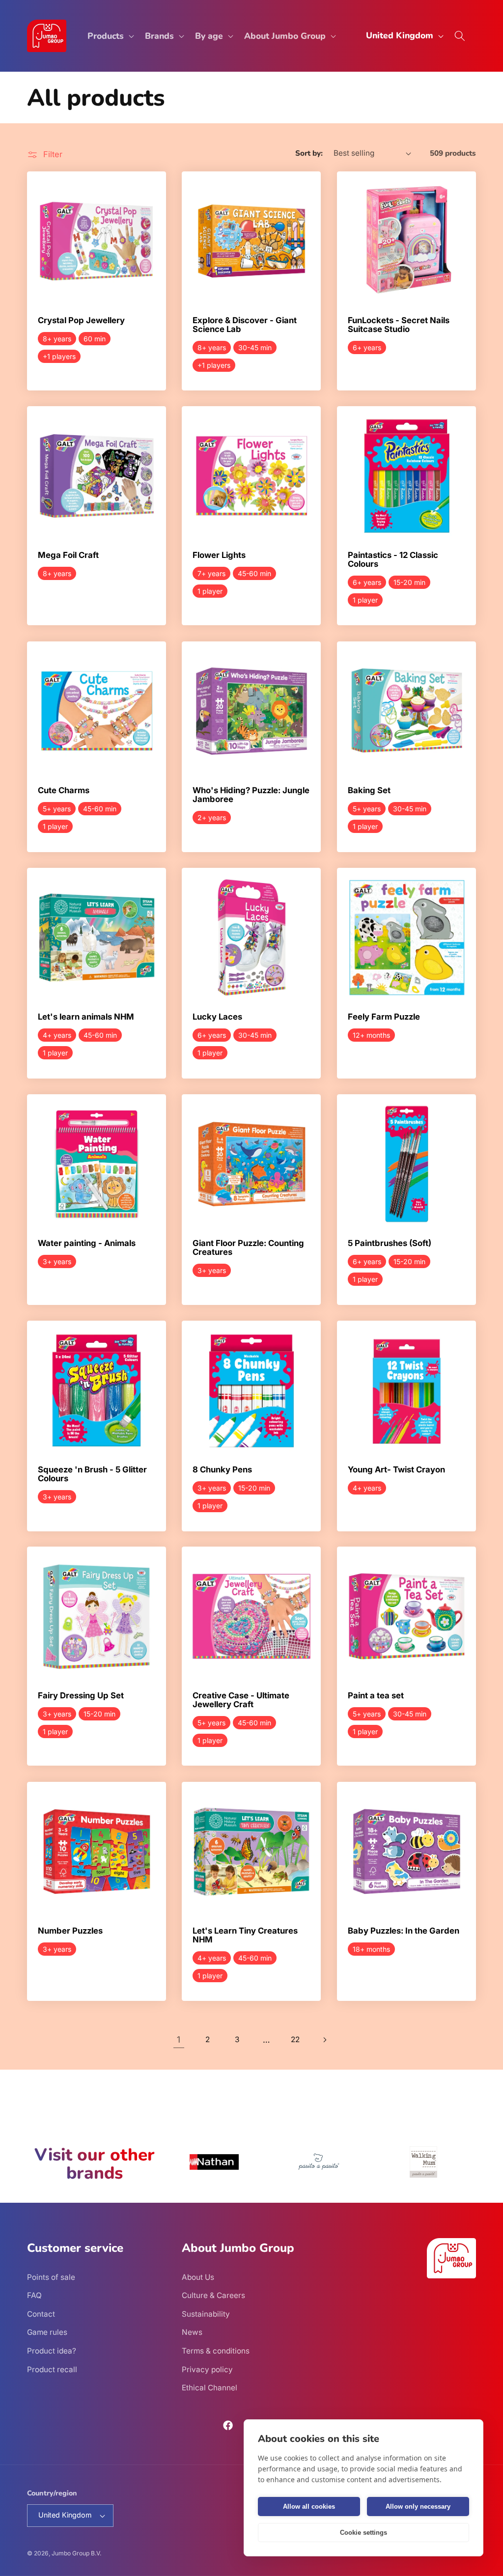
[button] (110, 36)
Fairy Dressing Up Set (81, 1696)
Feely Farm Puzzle (384, 1017)
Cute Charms (64, 791)
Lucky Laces (217, 1017)
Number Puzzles (70, 1931)
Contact (41, 2314)
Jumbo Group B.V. (76, 2553)
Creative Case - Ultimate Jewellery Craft (241, 1701)
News (192, 2332)
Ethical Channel (210, 2388)
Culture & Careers (213, 2295)
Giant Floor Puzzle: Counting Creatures (248, 1248)
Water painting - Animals (87, 1244)
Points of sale (51, 2277)
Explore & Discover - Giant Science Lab (245, 325)
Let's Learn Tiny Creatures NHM (245, 1935)
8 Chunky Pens (222, 1470)
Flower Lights (219, 556)
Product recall (52, 2369)
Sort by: (309, 153)
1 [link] (179, 2039)
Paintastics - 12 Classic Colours (393, 560)
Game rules (47, 2332)
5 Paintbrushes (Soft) (390, 1244)
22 (295, 2039)
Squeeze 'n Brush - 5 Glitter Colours (92, 1474)
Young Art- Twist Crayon (396, 1470)
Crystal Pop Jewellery (81, 321)
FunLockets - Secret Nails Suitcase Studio (399, 325)
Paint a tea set (376, 1696)
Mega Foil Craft (68, 556)
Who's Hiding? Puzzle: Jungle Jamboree (251, 795)
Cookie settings (363, 2533)
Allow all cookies (309, 2507)
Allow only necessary (418, 2507)
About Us (198, 2277)
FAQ (34, 2295)
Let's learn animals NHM (86, 1017)
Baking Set (369, 791)
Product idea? (52, 2351)
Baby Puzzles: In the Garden (404, 1931)
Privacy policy (207, 2369)
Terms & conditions (216, 2351)
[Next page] (324, 2040)
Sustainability (206, 2314)
